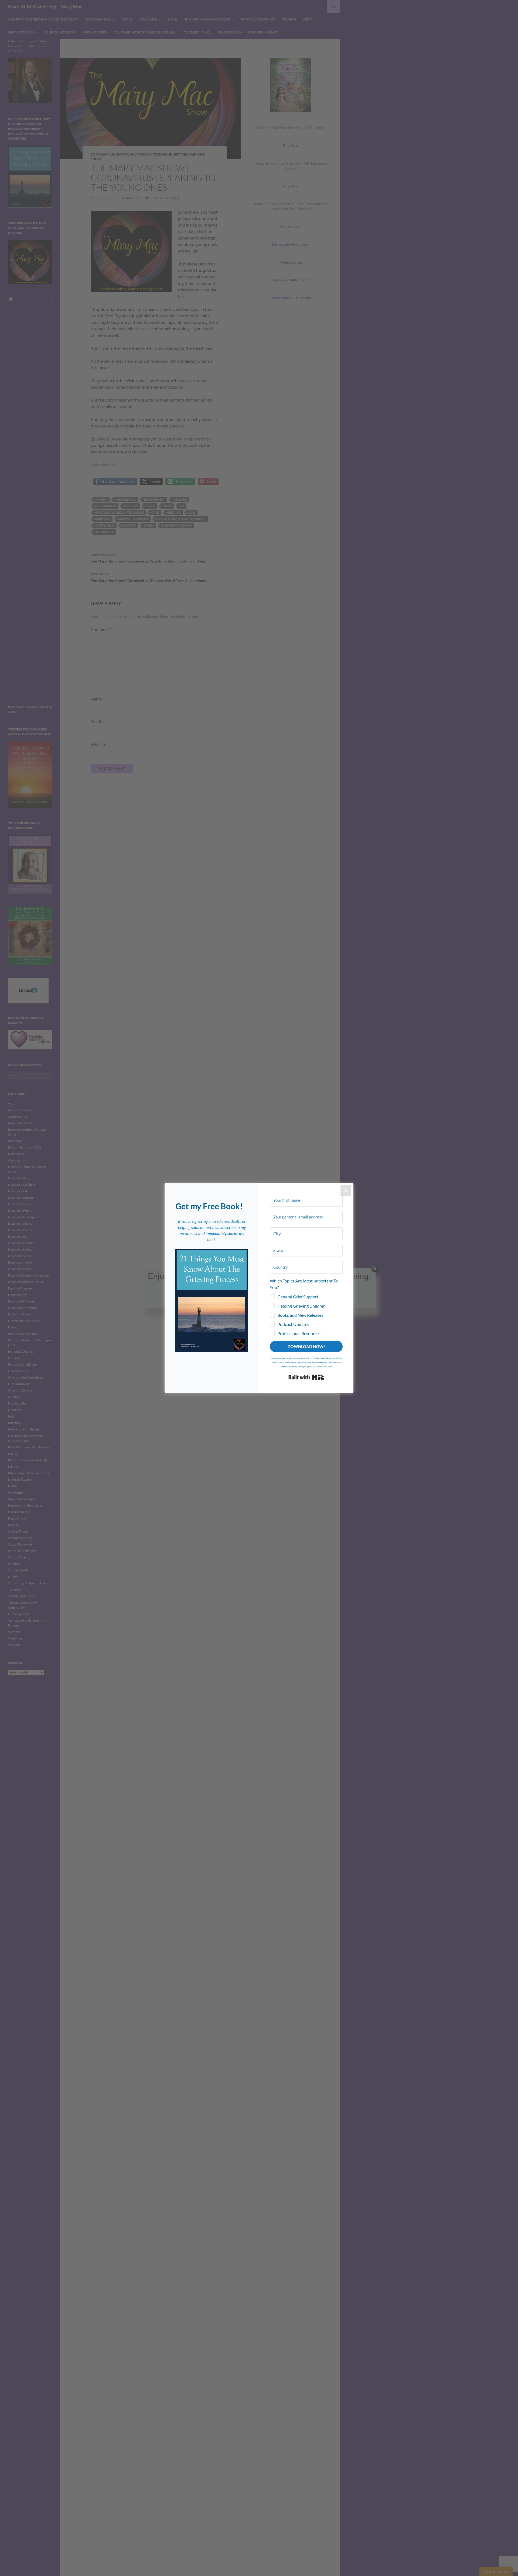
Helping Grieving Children (301, 1306)
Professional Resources (299, 1333)
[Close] (346, 1191)
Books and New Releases (300, 1315)
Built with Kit (306, 1377)
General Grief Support (298, 1297)
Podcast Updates (293, 1324)
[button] (212, 1300)
